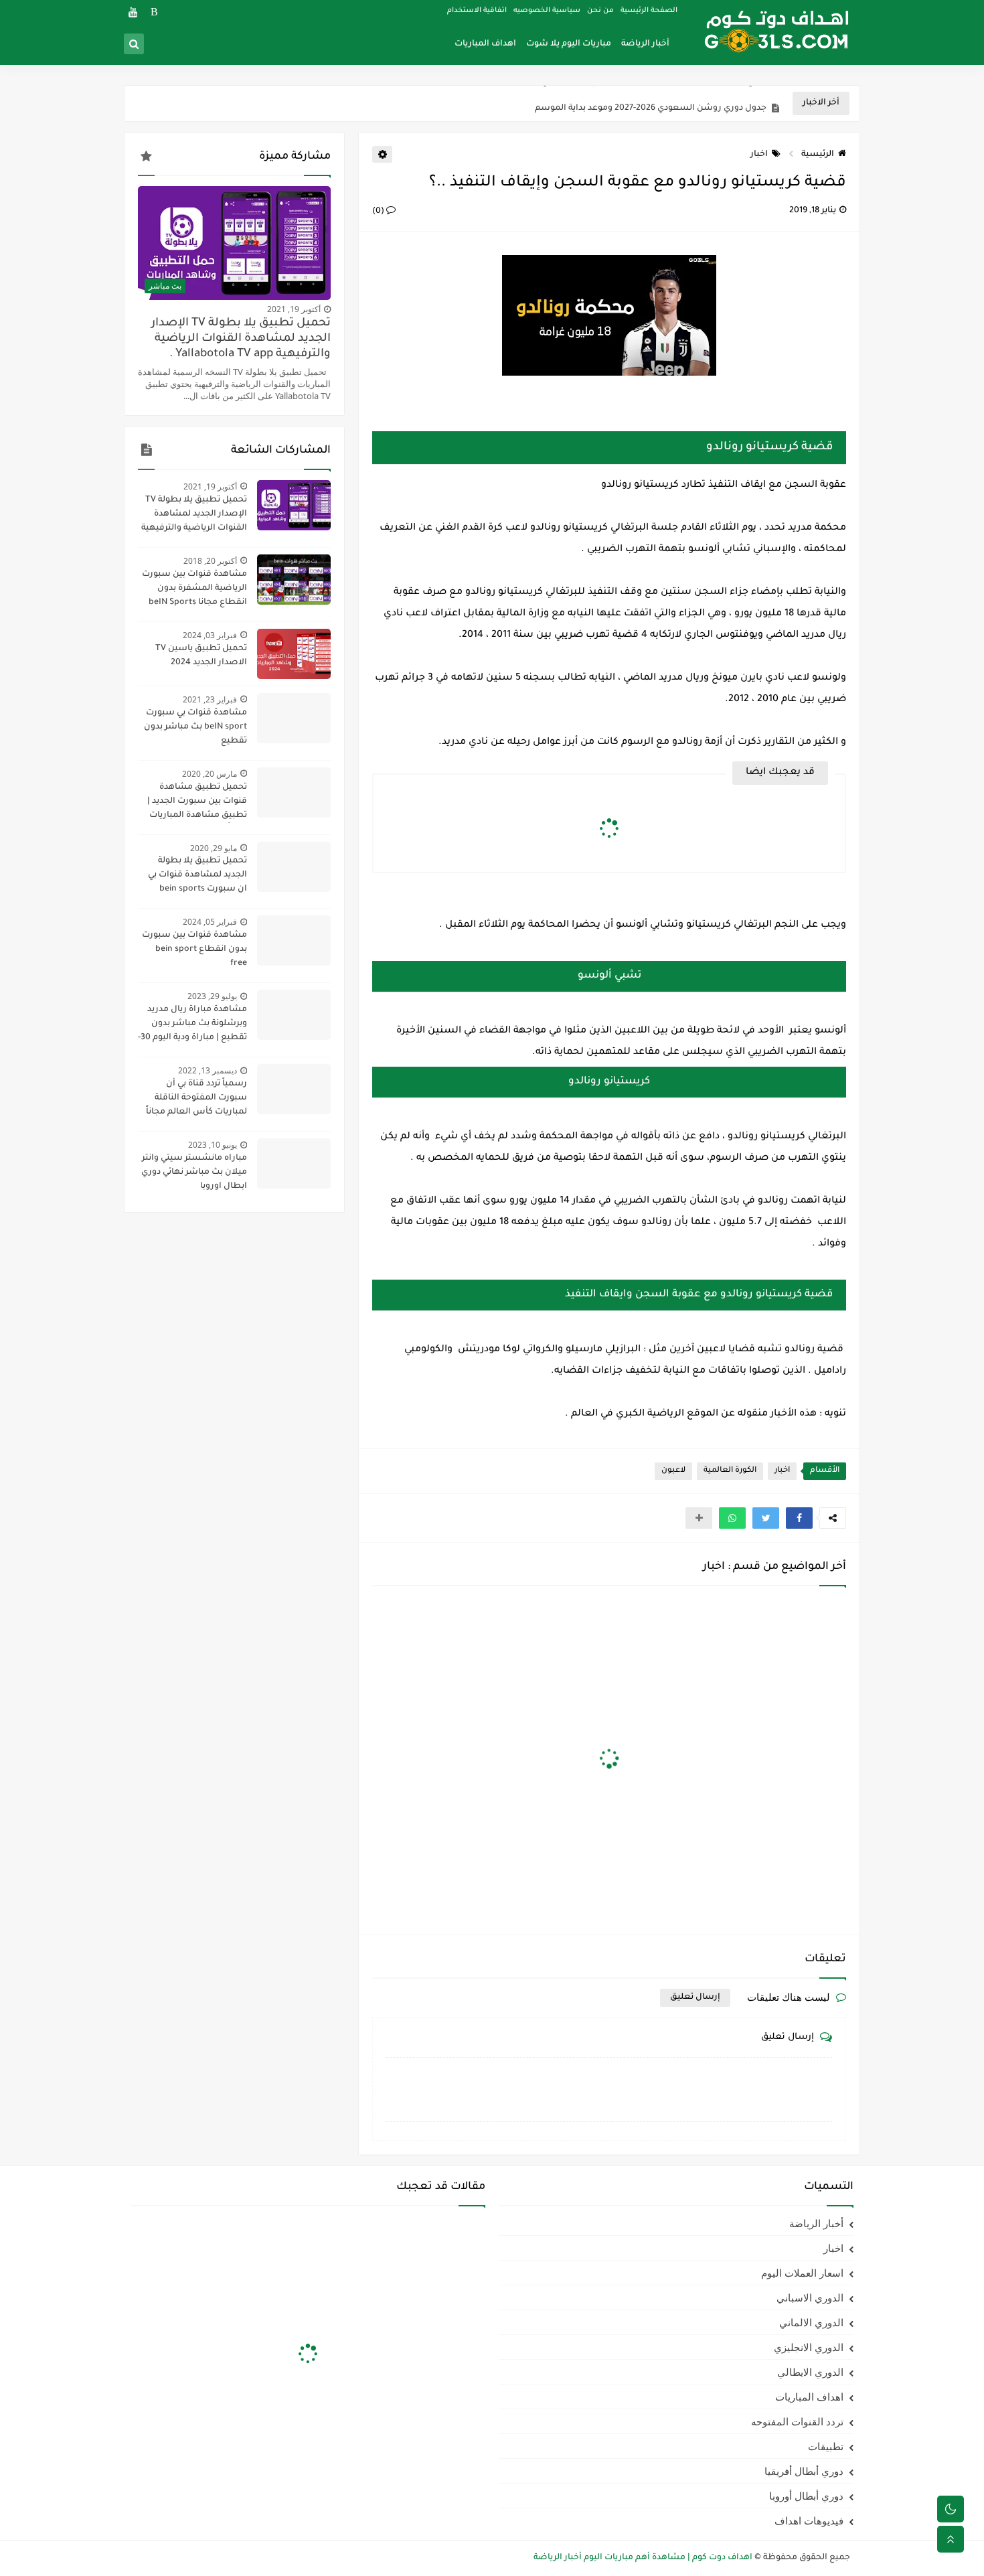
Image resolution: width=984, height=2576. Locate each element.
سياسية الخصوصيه (547, 11)
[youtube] (133, 12)
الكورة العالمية (730, 1471)
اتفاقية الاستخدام (477, 11)
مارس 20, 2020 (210, 774)
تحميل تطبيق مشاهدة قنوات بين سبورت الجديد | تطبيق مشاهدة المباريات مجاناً (197, 803)
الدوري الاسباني (810, 2297)
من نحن (600, 11)
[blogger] (154, 12)
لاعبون (673, 1471)
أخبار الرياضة (645, 44)
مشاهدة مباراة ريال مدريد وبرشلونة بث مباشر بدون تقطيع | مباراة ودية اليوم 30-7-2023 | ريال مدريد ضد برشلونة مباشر (192, 1025)
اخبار (759, 155)
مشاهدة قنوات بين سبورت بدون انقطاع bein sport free (194, 950)
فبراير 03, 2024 (210, 635)
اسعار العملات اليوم (802, 2273)
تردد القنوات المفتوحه (797, 2421)
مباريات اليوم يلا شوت (569, 44)
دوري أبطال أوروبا (806, 2496)
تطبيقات (826, 2446)
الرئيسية (818, 155)
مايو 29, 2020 (214, 848)
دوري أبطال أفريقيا (804, 2471)
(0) (379, 212)
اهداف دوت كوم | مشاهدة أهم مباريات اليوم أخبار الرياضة (643, 2558)
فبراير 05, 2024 (210, 922)
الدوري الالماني (811, 2322)
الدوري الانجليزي (809, 2347)
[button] (799, 1518)
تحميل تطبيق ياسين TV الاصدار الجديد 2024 (201, 656)
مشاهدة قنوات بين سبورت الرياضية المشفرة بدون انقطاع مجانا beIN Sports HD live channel (194, 590)
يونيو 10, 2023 (213, 1145)
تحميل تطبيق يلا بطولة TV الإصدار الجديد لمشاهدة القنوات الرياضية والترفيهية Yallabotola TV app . (241, 339)
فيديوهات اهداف (809, 2520)
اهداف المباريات (485, 44)
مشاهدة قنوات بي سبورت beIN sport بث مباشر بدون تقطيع (195, 727)
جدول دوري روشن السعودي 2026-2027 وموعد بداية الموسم (651, 104)
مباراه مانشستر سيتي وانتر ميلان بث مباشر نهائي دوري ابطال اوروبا (194, 1172)
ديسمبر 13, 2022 (208, 1070)
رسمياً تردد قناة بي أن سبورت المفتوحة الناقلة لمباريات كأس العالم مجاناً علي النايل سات (196, 1100)
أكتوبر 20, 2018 (210, 561)
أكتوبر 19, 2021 (294, 309)
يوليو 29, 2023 (212, 996)
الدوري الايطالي (810, 2372)
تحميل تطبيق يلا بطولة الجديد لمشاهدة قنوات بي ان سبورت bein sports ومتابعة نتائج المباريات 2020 (192, 877)
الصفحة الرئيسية (649, 11)
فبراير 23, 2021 (210, 699)
